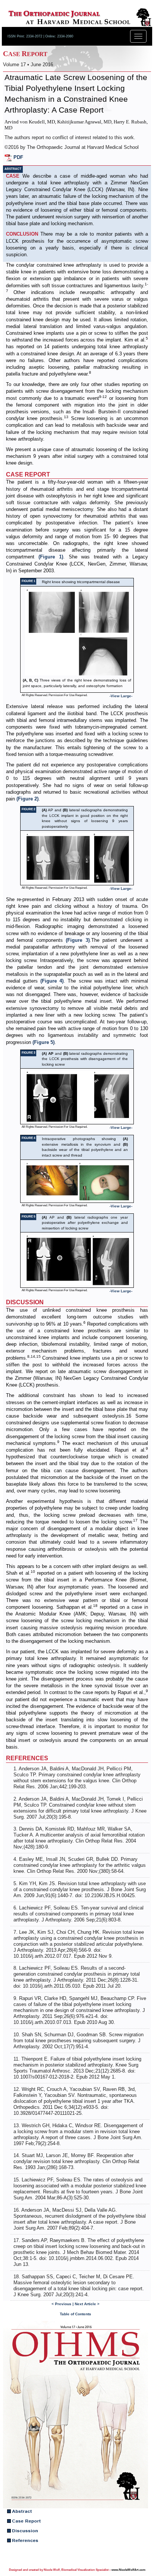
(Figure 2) (27, 799)
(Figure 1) (51, 557)
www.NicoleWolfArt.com (128, 2570)
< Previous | (63, 2304)
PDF (18, 157)
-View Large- (121, 696)
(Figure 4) (52, 981)
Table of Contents (76, 2314)
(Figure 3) (78, 940)
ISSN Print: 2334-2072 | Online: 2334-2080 (40, 36)
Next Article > (87, 2304)
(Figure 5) (44, 1042)
